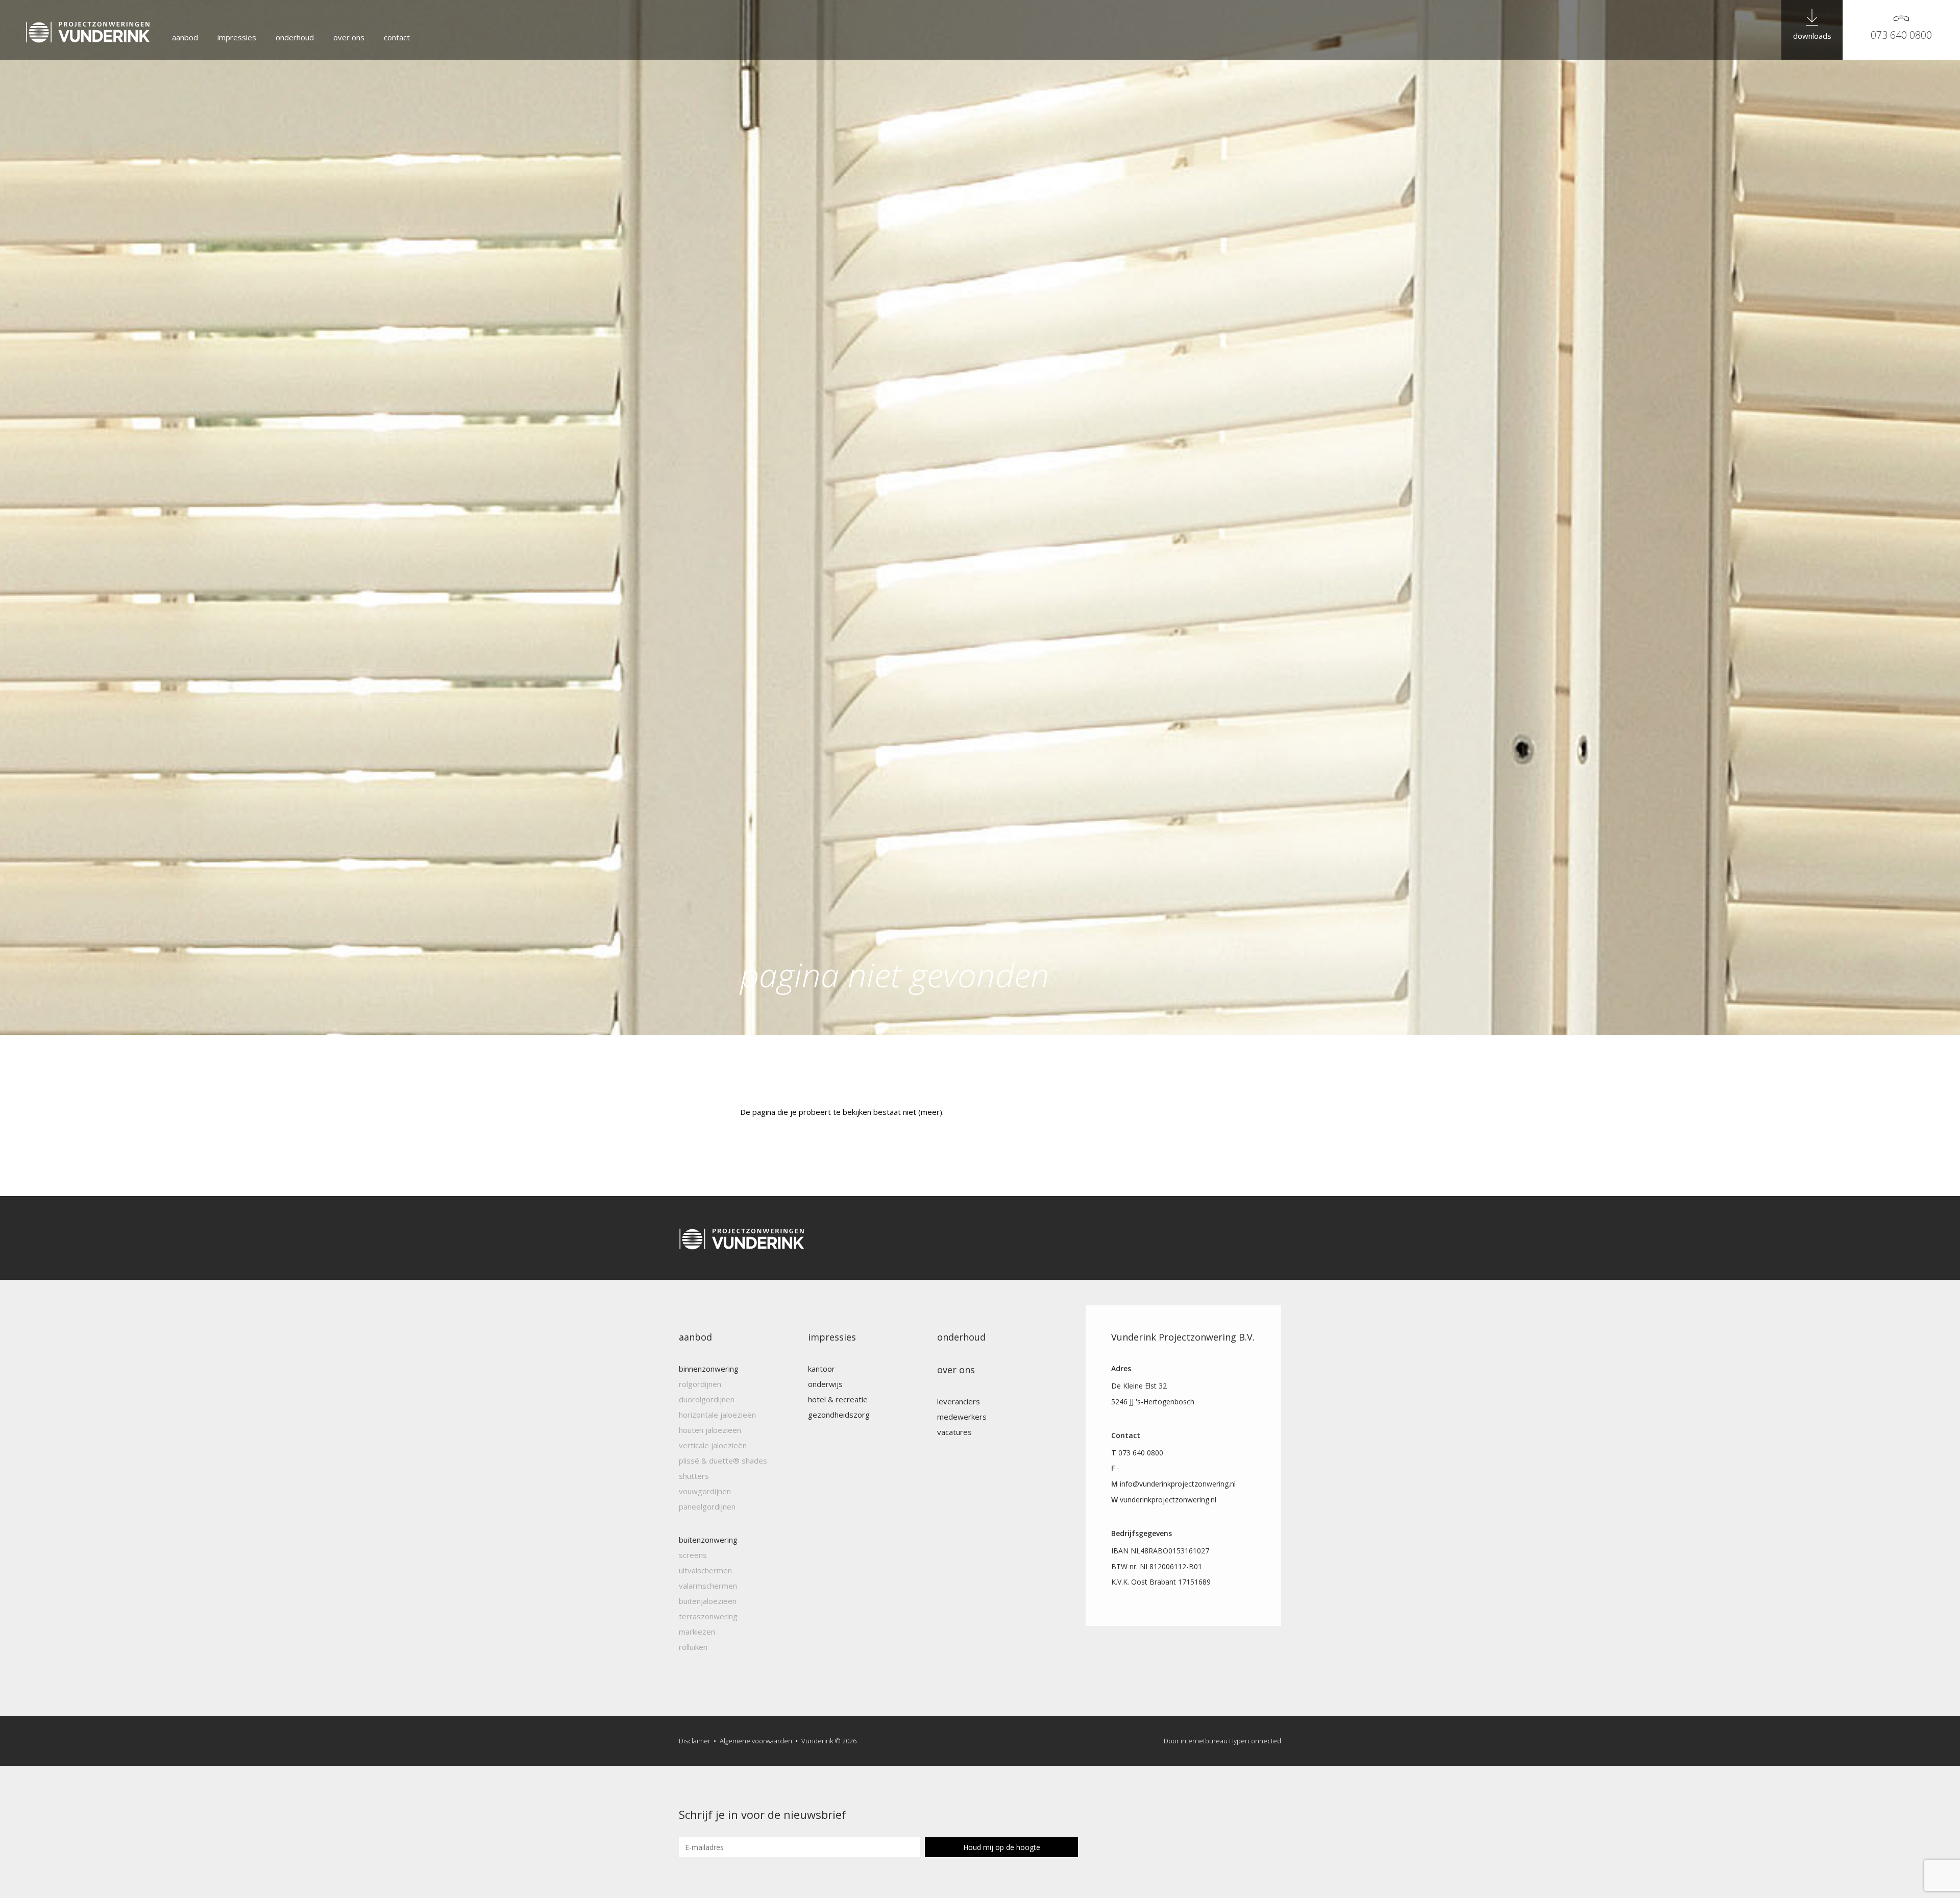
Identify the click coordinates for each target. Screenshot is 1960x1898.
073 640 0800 (1901, 35)
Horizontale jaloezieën (717, 1415)
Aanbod (185, 37)
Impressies (237, 37)
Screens (693, 1555)
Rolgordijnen (700, 1384)
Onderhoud (295, 37)
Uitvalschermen (705, 1570)
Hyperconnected (1255, 1741)
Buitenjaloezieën (708, 1601)
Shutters (694, 1476)
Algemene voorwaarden (756, 1741)
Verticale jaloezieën (713, 1445)
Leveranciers (959, 1401)
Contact (397, 37)
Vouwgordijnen (705, 1491)
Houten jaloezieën (710, 1430)
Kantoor (822, 1369)
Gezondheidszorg (839, 1415)
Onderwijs (825, 1384)
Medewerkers (962, 1417)
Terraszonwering (708, 1616)
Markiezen (697, 1632)
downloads (1812, 36)
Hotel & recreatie (838, 1399)
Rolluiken (693, 1647)
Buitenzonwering (708, 1540)
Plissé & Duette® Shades (723, 1461)
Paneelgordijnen (707, 1506)
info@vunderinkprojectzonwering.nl (1178, 1484)
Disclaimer (695, 1741)
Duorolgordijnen (707, 1399)
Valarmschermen (708, 1586)
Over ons (349, 37)
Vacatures (954, 1432)
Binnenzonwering (709, 1369)
